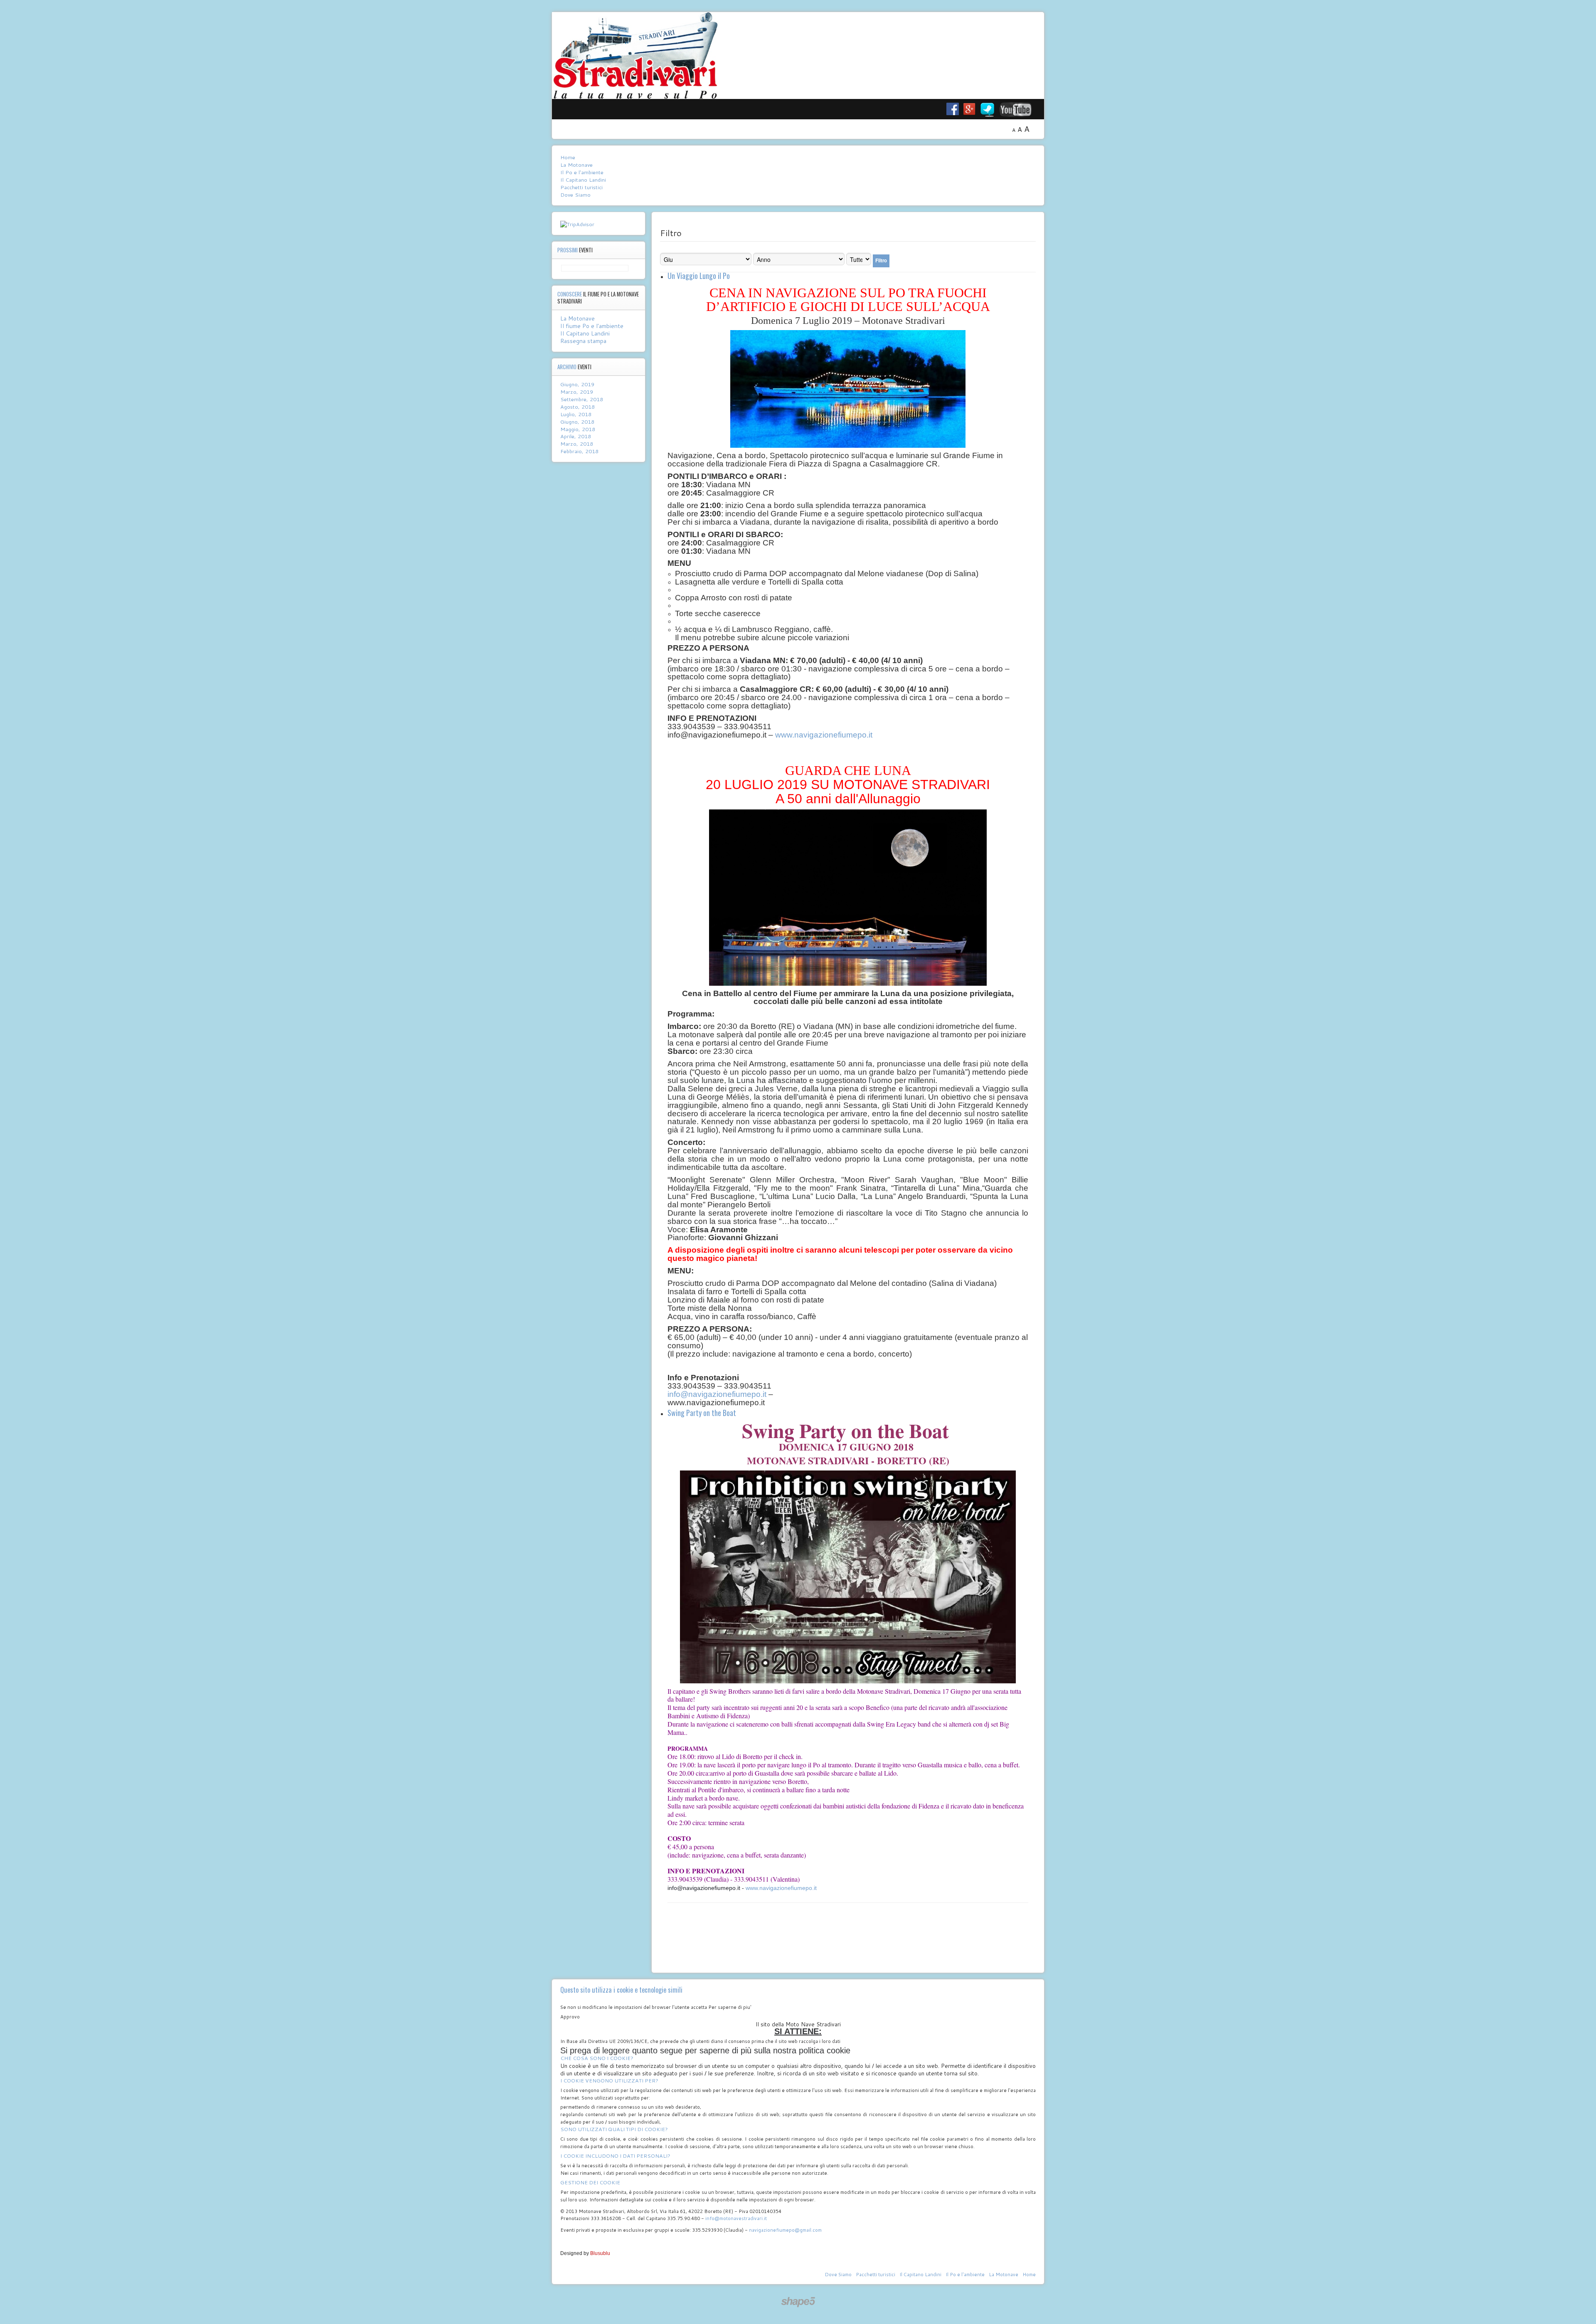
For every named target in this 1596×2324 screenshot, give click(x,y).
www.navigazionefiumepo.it (824, 735)
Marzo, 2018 (577, 444)
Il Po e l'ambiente (582, 172)
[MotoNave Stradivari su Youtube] (1022, 109)
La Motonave (576, 165)
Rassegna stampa (583, 341)
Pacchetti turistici (581, 187)
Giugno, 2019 (577, 384)
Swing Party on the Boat (702, 1413)
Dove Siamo (575, 195)
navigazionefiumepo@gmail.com (785, 2230)
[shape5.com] (798, 2302)
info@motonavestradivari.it (736, 2218)
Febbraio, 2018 (579, 451)
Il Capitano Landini (583, 180)
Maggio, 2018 (578, 429)
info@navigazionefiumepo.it (717, 1394)
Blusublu (600, 2253)
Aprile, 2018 (576, 436)
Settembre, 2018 (582, 399)
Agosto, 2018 (578, 407)
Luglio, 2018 (576, 414)
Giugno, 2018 (577, 422)
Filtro (881, 260)
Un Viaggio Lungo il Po (699, 276)
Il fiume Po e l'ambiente (592, 326)
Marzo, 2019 (577, 392)
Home (568, 157)
